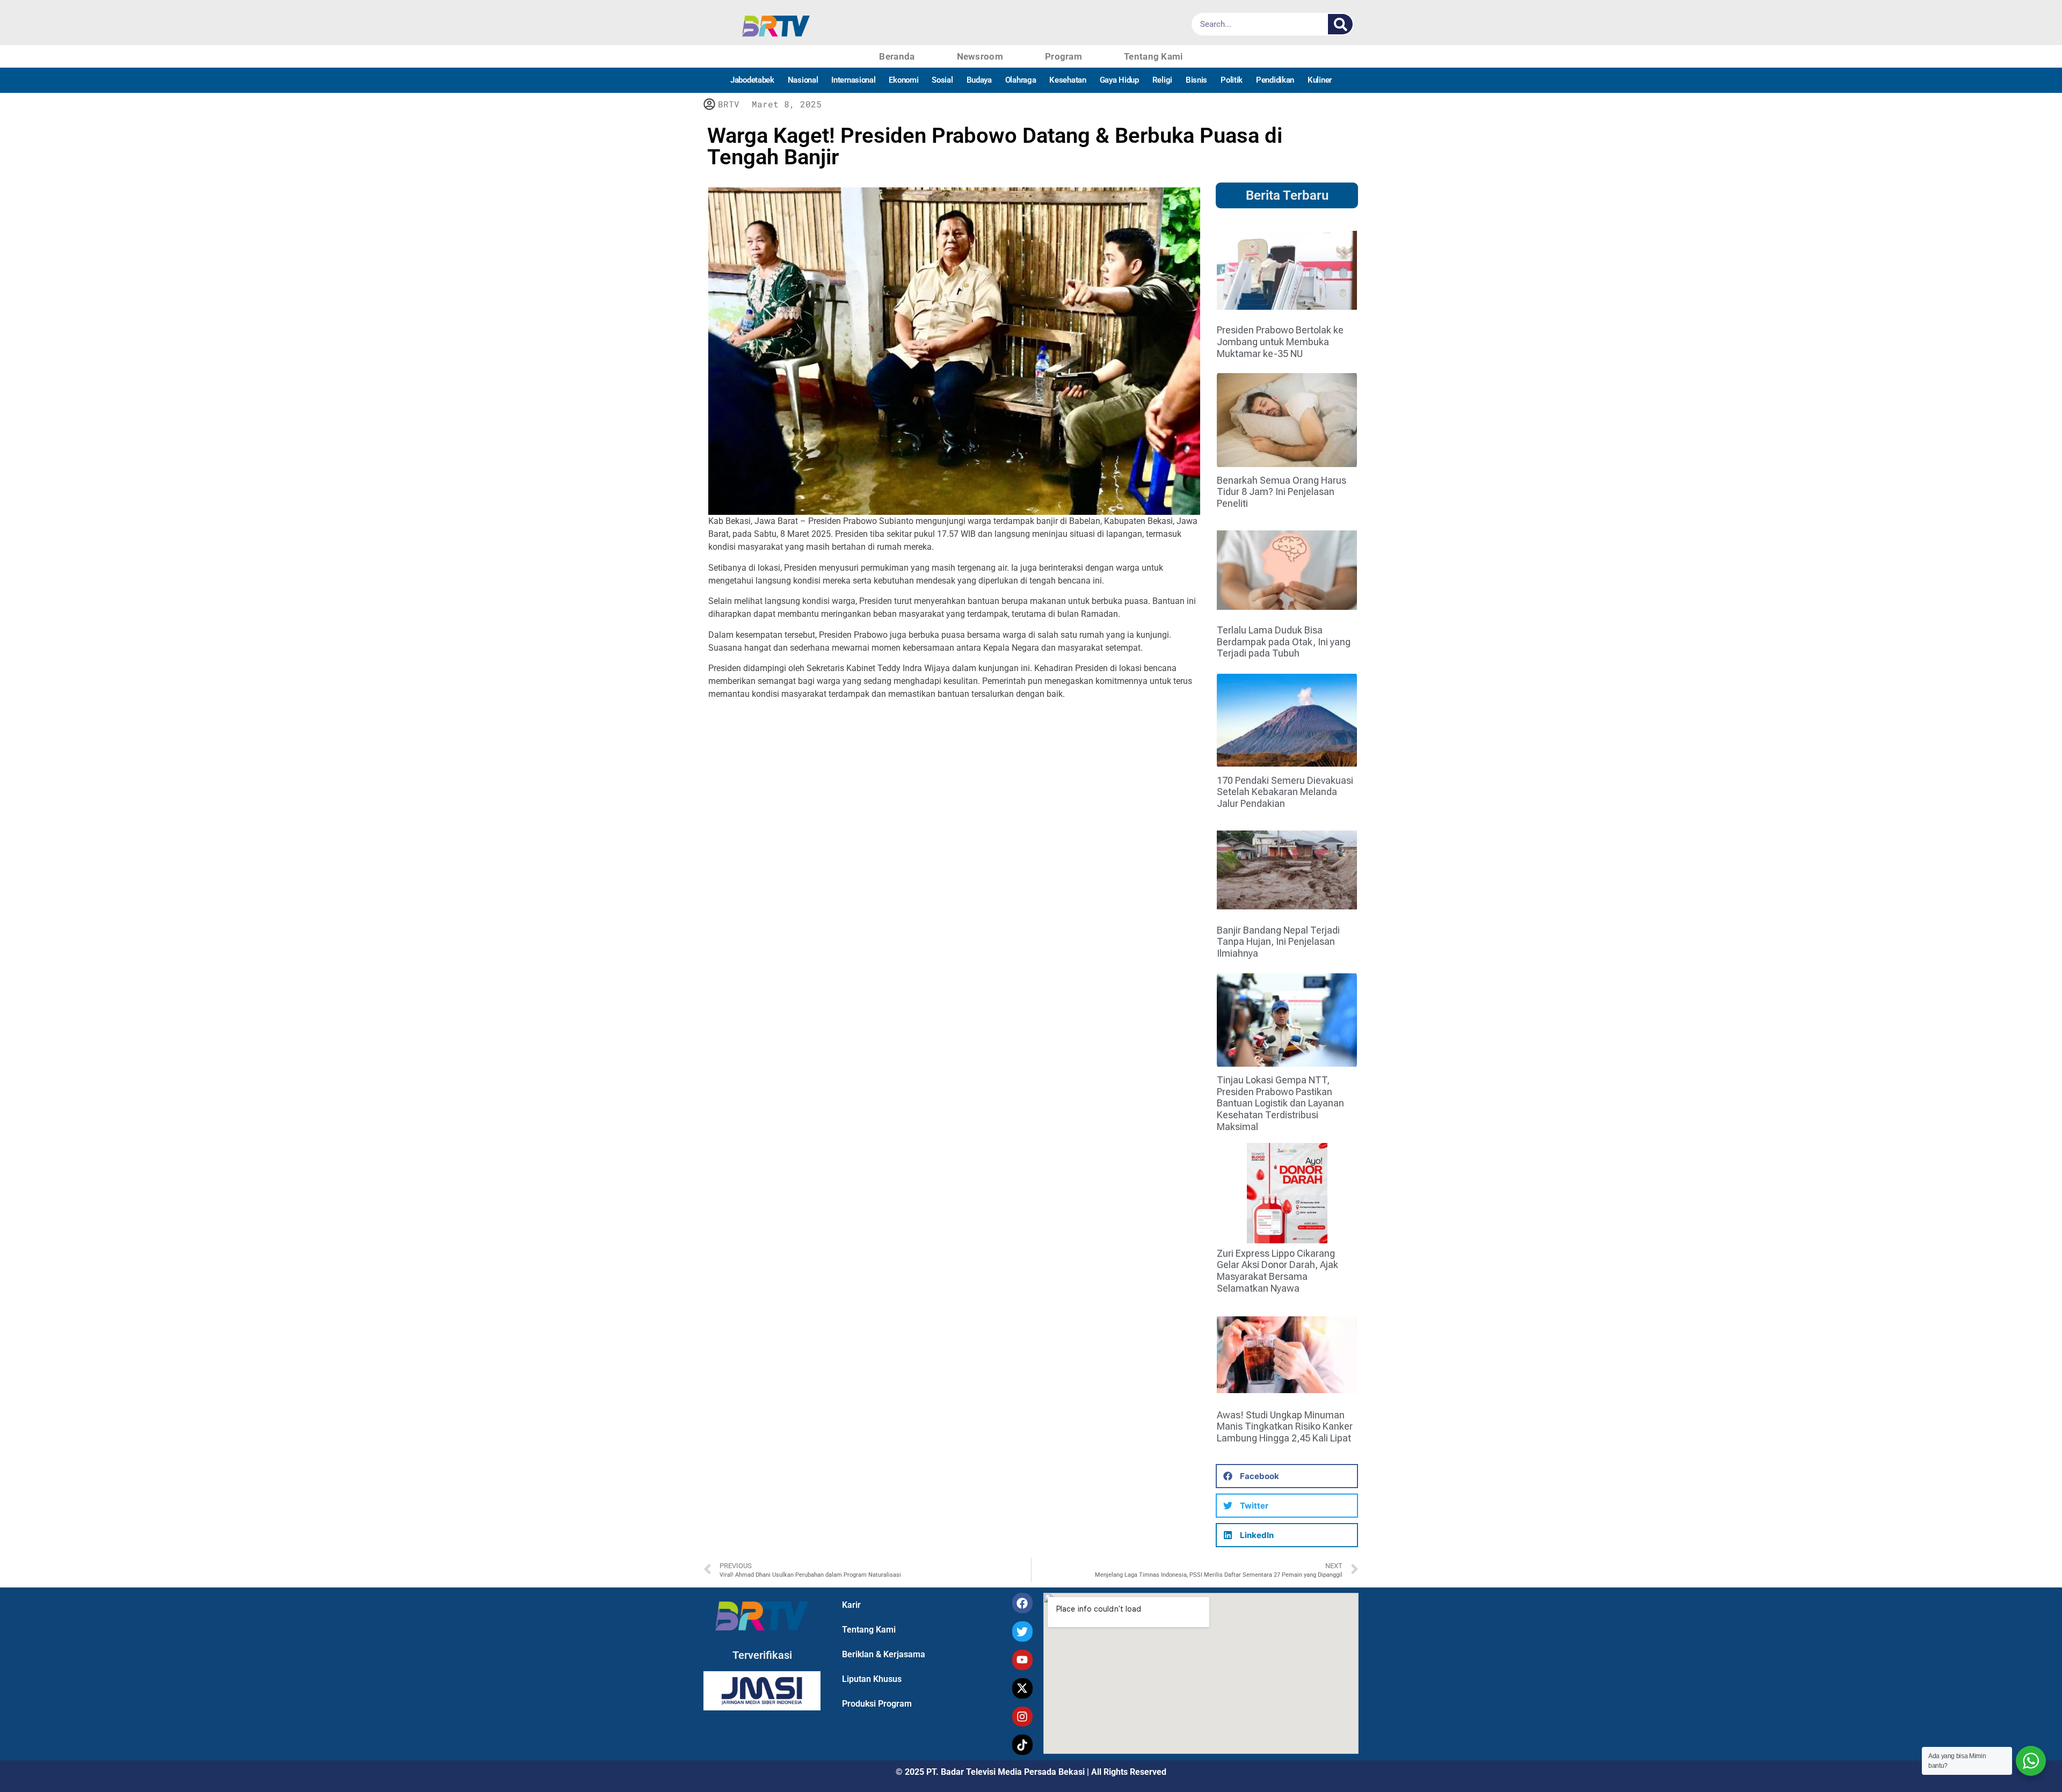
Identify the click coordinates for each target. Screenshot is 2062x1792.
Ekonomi (903, 80)
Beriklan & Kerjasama (884, 1654)
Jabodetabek (752, 80)
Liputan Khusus (872, 1679)
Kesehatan (1068, 80)
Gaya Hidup (1119, 80)
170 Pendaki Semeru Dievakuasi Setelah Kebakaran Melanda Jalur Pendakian (1285, 792)
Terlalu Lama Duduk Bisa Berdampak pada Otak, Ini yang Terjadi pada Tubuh (1284, 642)
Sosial (942, 80)
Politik (1232, 80)
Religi (1162, 80)
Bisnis (1196, 80)
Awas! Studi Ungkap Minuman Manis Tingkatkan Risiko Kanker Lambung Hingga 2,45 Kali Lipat (1285, 1426)
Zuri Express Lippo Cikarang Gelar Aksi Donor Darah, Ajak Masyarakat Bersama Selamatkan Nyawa (1277, 1271)
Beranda (897, 56)
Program (1063, 56)
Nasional (803, 80)
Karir (851, 1605)
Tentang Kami (1153, 56)
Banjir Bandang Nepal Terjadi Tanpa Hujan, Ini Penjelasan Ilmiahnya (1278, 942)
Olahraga (1021, 80)
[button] (1287, 1476)
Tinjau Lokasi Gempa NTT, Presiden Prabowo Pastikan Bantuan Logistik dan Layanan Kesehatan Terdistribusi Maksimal (1280, 1103)
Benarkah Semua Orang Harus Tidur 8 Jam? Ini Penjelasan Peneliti (1282, 492)
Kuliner (1320, 80)
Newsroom (980, 56)
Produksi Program (877, 1704)
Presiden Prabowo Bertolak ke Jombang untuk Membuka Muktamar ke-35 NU (1280, 341)
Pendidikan (1275, 80)
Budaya (979, 80)
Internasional (853, 80)
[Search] (1340, 24)
